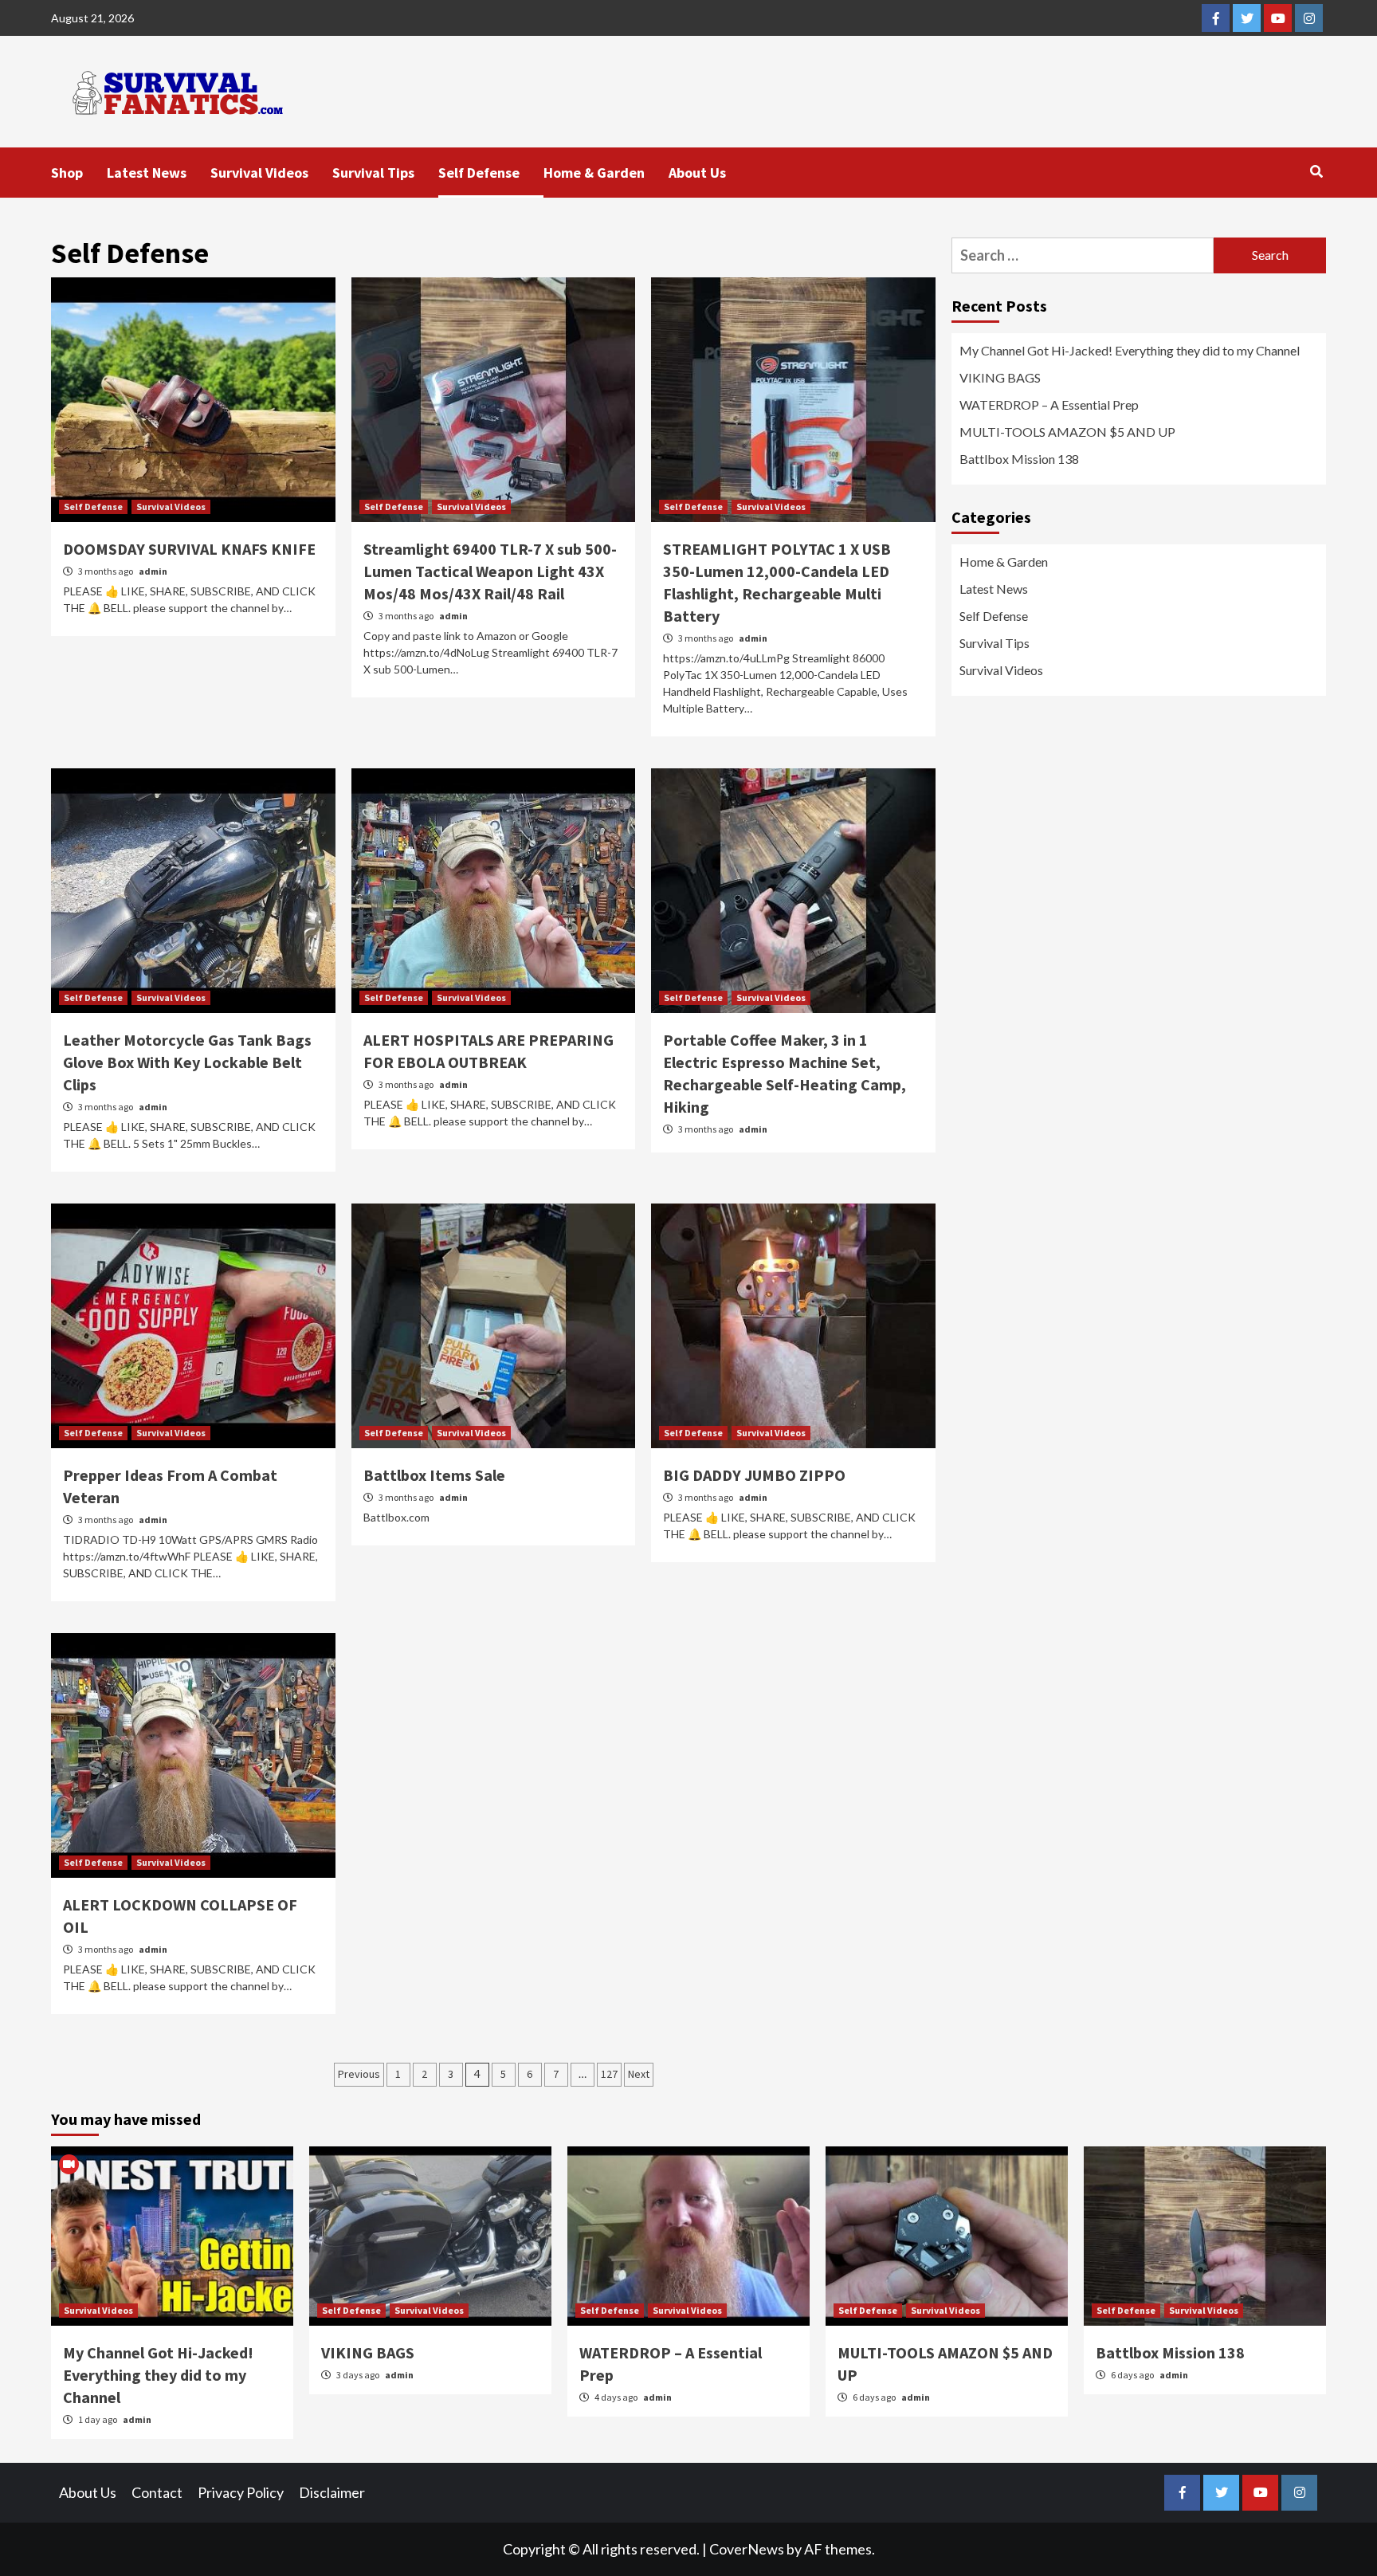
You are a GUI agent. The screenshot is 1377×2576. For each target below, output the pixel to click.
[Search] (1316, 171)
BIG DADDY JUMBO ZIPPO (754, 1475)
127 (609, 2074)
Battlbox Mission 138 (1019, 459)
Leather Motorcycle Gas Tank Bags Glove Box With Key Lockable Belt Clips (187, 1062)
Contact (157, 2492)
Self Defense (479, 173)
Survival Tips (373, 173)
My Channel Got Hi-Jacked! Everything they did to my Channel (1130, 350)
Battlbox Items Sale (434, 1475)
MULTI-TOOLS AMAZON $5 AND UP (1067, 432)
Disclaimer (332, 2492)
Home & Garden (594, 173)
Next (639, 2074)
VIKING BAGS (1000, 377)
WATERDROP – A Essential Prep (1049, 404)
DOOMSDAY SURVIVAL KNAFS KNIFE (189, 549)
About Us (697, 173)
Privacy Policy (241, 2492)
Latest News (147, 173)
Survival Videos (259, 173)
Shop (67, 173)
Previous (359, 2074)
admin (153, 571)
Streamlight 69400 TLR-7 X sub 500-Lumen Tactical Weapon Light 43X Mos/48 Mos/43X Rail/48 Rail (490, 571)
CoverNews (747, 2549)
